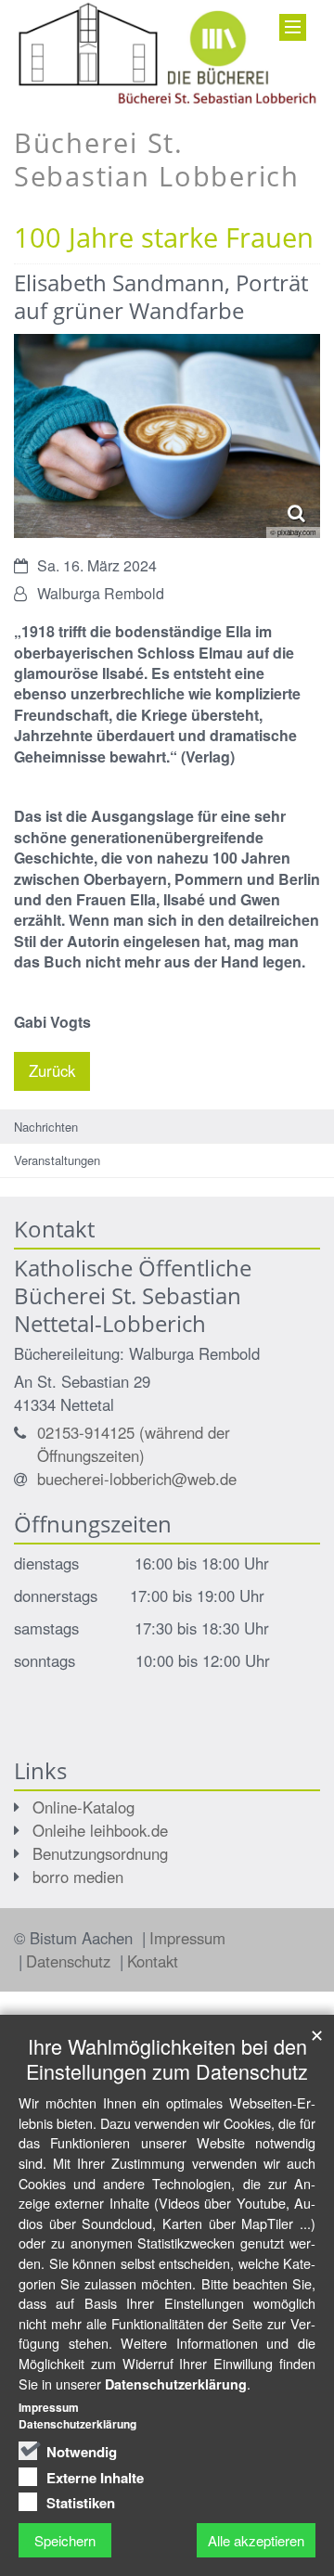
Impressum (187, 1938)
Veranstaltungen (57, 1160)
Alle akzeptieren (256, 2540)
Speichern (65, 2540)
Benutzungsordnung (100, 1853)
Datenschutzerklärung (176, 2384)
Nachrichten (46, 1127)
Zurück (52, 1070)
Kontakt (153, 1961)
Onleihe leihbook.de (100, 1830)
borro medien (78, 1877)
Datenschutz (71, 1961)
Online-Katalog (83, 1807)
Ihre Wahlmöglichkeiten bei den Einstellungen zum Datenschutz (167, 2058)
